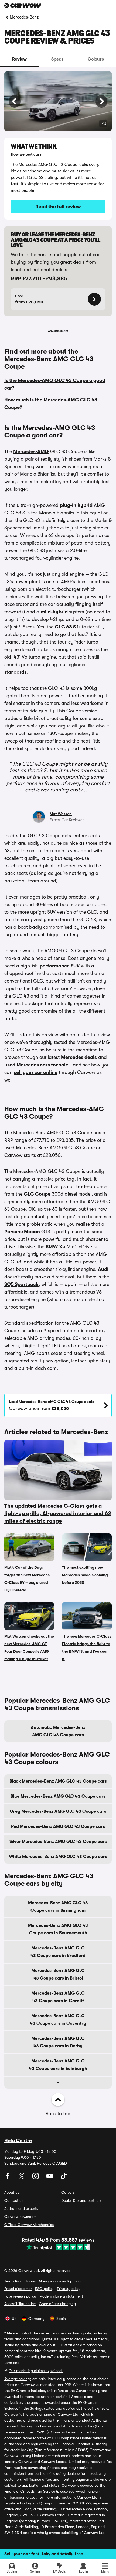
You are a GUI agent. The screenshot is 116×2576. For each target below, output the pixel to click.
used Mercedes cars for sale (36, 1065)
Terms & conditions (20, 2281)
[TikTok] (64, 2178)
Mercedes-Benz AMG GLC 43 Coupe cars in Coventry (58, 2020)
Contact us (14, 2200)
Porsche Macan (22, 1232)
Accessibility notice (20, 2304)
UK (14, 2319)
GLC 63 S (65, 627)
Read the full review (58, 207)
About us (12, 2192)
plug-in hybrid (76, 505)
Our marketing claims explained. (36, 2371)
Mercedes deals (79, 1057)
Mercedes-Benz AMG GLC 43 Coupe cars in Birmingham (58, 1907)
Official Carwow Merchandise (29, 2225)
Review (19, 59)
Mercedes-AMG (31, 451)
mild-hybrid (54, 612)
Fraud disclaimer (18, 2289)
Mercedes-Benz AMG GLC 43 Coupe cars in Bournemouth (58, 1929)
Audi (103, 1269)
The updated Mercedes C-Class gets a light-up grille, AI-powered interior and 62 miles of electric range (58, 1513)
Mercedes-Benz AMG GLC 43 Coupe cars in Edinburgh (58, 2065)
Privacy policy (69, 2289)
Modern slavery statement (61, 2296)
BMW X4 (55, 1247)
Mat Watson (61, 814)
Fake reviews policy (20, 2296)
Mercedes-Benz (24, 17)
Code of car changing (57, 2304)
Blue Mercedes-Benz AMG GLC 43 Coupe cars (58, 1796)
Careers (68, 2192)
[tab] (19, 59)
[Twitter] (22, 2178)
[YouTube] (50, 2178)
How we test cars (26, 154)
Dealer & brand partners (81, 2200)
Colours (96, 59)
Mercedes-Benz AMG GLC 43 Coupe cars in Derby (58, 2042)
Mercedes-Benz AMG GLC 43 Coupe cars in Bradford (58, 1952)
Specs (57, 59)
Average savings (18, 2379)
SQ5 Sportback (21, 1284)
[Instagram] (36, 2178)
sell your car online (36, 1072)
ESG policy (44, 2289)
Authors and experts (21, 2208)
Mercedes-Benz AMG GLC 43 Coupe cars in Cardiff (58, 1997)
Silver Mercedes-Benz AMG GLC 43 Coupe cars (58, 1842)
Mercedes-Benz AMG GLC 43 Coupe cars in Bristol (58, 1974)
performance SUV (60, 966)
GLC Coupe (37, 1194)
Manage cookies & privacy (61, 2281)
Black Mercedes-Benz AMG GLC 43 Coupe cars (58, 1781)
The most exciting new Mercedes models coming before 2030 (85, 1575)
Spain (61, 2319)
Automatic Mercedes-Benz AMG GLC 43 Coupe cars (58, 1731)
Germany (36, 2319)
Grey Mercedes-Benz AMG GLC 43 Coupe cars (58, 1811)
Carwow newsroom (21, 2217)
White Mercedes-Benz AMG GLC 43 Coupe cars (58, 1857)
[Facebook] (8, 2178)
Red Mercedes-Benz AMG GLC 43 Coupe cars (58, 1826)
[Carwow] (23, 6)
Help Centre (18, 2140)
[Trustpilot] (58, 2247)
